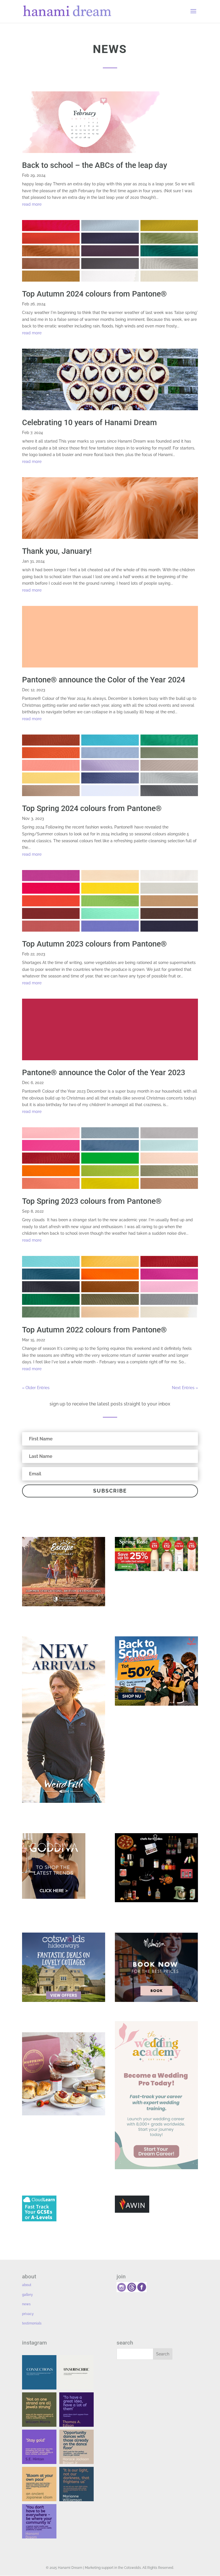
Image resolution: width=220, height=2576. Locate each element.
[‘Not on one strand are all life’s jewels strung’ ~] (39, 2410)
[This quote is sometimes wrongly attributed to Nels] (76, 2484)
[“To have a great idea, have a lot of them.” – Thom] (76, 2410)
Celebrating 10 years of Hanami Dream (90, 423)
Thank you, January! (57, 551)
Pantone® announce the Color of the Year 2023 (104, 1073)
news (26, 2304)
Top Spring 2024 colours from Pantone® (92, 808)
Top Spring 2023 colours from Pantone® (92, 1201)
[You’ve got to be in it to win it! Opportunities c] (76, 2447)
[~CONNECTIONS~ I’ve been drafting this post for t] (39, 2372)
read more (32, 204)
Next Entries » (185, 1388)
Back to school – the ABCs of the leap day (95, 165)
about (27, 2285)
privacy (28, 2314)
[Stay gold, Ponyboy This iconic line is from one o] (39, 2447)
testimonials (32, 2323)
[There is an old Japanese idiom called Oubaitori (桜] (39, 2484)
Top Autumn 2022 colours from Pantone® (94, 1330)
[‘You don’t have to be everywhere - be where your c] (39, 2521)
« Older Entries (36, 1388)
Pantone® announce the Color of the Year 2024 (104, 680)
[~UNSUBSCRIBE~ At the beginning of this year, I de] (76, 2372)
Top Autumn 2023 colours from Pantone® (94, 944)
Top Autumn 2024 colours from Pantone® (94, 294)
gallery (27, 2295)
